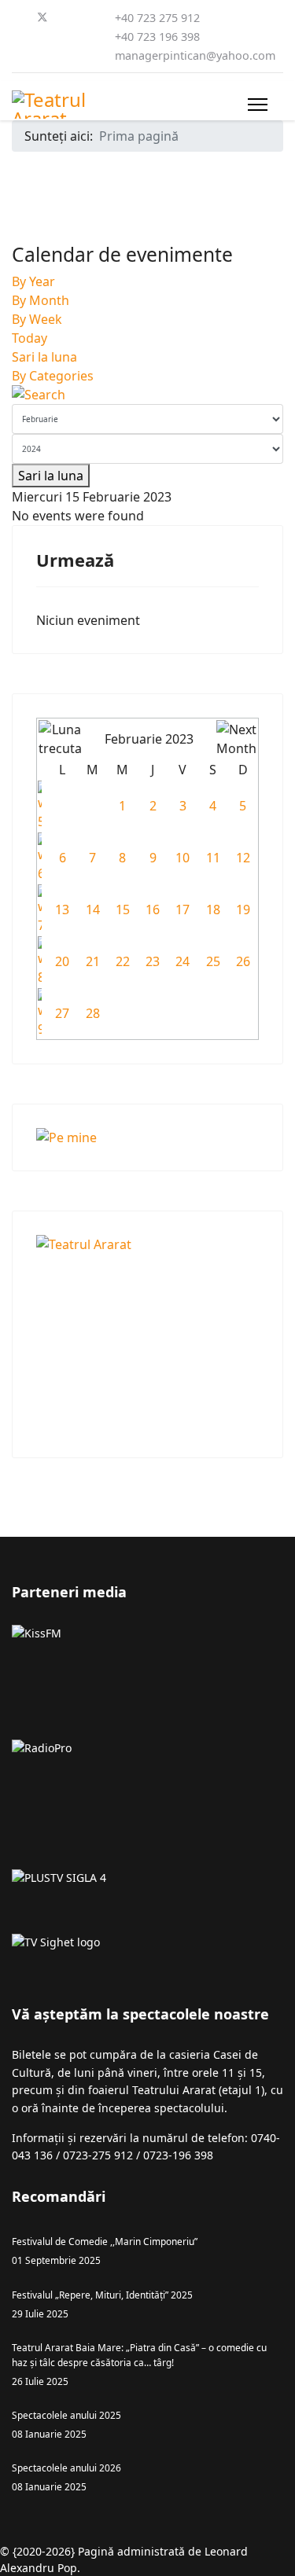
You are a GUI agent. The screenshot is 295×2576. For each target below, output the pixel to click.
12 (243, 858)
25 (213, 961)
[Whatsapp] (42, 55)
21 (93, 961)
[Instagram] (67, 36)
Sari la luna (44, 357)
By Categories (53, 376)
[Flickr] (67, 55)
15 (123, 910)
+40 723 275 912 (157, 18)
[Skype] (17, 55)
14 (93, 910)
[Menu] (258, 105)
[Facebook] (17, 17)
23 (153, 961)
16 (153, 910)
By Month (41, 300)
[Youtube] (94, 17)
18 (213, 910)
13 (62, 910)
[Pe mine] (147, 1137)
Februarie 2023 (149, 739)
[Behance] (92, 36)
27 (62, 1013)
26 (243, 961)
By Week (37, 319)
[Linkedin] (17, 36)
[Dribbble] (42, 36)
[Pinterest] (68, 17)
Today (29, 338)
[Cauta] (147, 395)
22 (123, 961)
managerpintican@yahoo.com (195, 55)
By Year (33, 281)
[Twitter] (42, 17)
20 (62, 961)
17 (183, 910)
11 (213, 858)
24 (183, 961)
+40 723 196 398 (157, 37)
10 (183, 858)
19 (243, 910)
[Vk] (92, 55)
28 (93, 1013)
